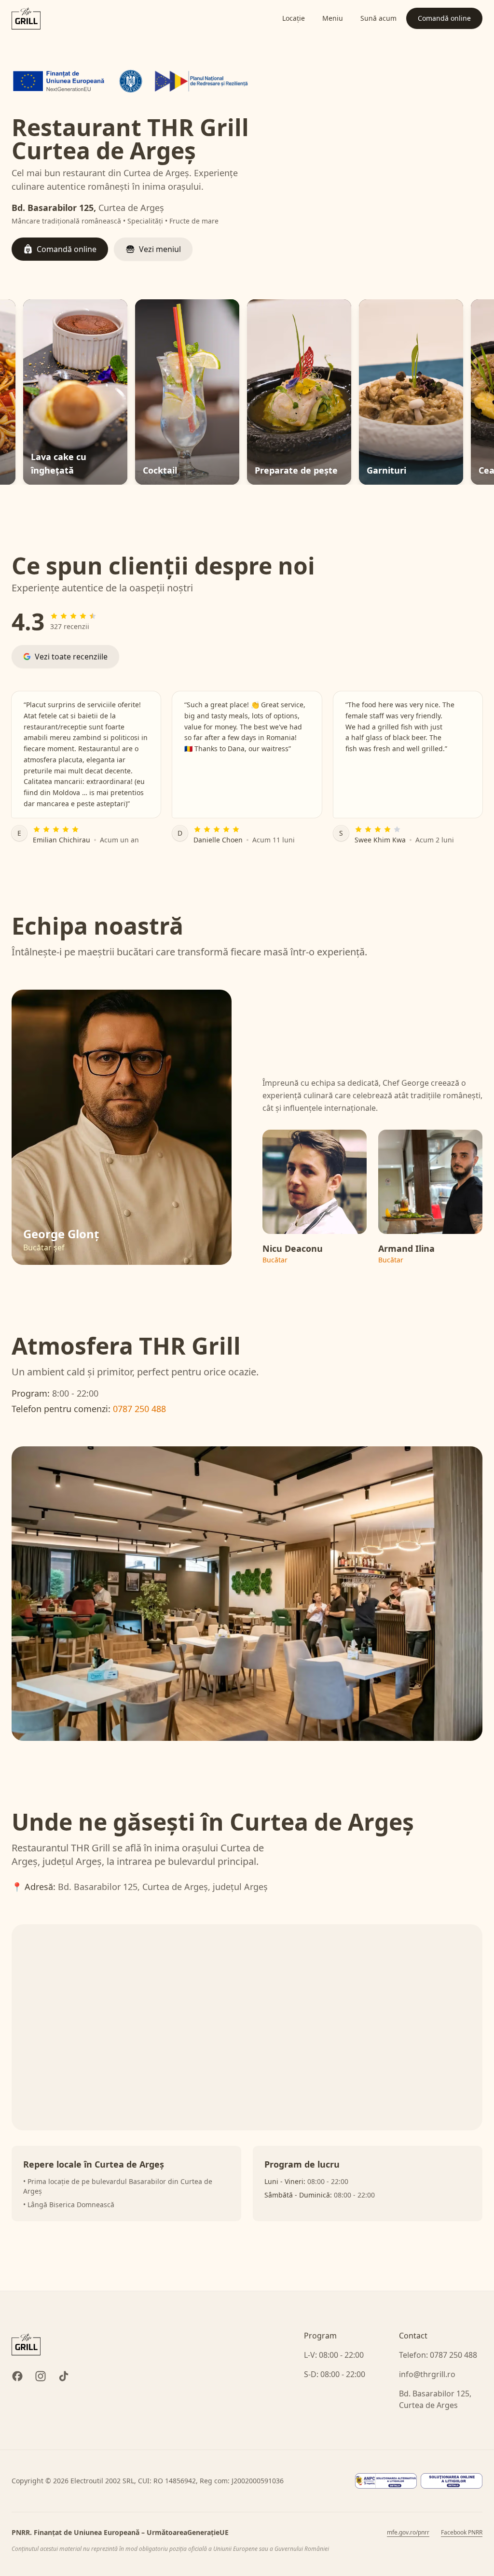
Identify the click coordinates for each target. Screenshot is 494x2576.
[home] (26, 18)
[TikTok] (64, 2376)
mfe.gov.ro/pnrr (408, 2533)
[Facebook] (17, 2376)
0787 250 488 (139, 1409)
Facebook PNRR (462, 2533)
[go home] (26, 2344)
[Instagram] (41, 2376)
